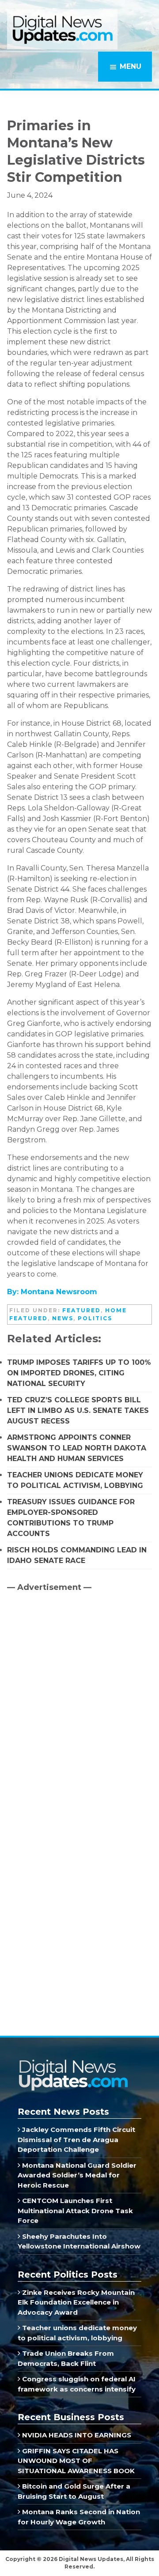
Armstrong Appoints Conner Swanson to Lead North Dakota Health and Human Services (77, 1448)
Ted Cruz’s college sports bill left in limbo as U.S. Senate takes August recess (78, 1410)
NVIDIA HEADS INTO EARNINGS (76, 2435)
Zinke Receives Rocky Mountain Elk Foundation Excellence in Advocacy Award (76, 2302)
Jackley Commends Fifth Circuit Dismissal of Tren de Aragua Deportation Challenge (76, 2139)
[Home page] (73, 2062)
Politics (95, 1318)
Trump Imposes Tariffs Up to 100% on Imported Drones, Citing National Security (79, 1373)
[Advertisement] (73, 1674)
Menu (131, 66)
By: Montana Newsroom (52, 1292)
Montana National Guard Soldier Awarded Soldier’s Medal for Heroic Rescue (77, 2175)
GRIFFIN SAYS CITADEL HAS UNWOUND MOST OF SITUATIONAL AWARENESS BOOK (76, 2461)
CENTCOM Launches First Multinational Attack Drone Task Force (75, 2211)
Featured (81, 1310)
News (63, 1318)
